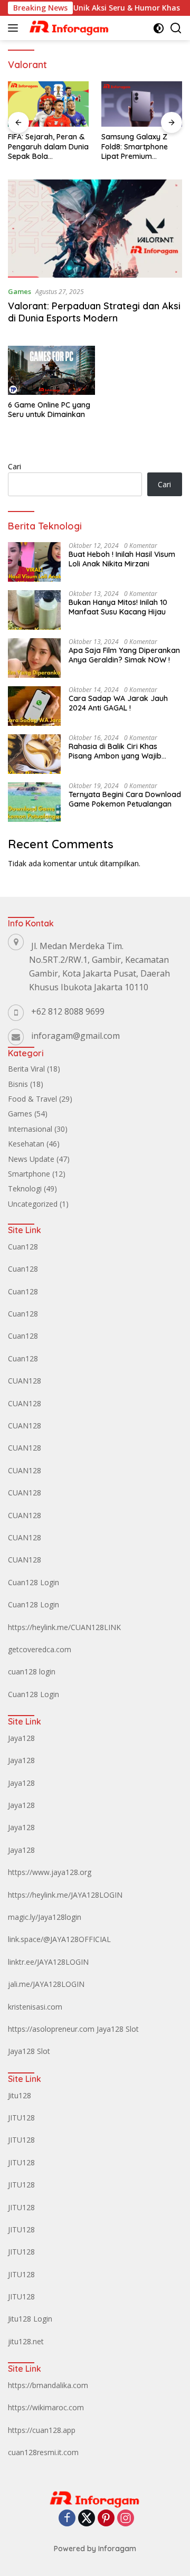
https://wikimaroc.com (46, 2407)
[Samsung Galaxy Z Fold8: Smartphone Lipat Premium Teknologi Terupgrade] (142, 104)
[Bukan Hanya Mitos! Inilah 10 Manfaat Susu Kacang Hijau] (34, 610)
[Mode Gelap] (159, 28)
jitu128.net (26, 2341)
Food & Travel (32, 1099)
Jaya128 (21, 1738)
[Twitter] (87, 2519)
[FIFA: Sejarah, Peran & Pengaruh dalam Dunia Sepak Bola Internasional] (48, 104)
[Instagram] (126, 2519)
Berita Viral (26, 1069)
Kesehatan (26, 1144)
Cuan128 (23, 1247)
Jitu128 (20, 2095)
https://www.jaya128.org (50, 1872)
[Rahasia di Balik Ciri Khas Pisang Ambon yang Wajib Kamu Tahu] (34, 754)
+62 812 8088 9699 (68, 1011)
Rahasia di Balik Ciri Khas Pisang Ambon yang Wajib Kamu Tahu (115, 751)
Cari (15, 466)
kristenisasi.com (35, 2007)
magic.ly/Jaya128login (45, 1917)
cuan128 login (32, 1671)
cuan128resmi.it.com (43, 2452)
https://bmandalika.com (48, 2385)
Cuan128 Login (34, 1582)
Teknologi (25, 1188)
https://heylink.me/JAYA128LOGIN (65, 1895)
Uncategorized (33, 1204)
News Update (31, 1159)
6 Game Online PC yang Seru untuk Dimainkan (49, 410)
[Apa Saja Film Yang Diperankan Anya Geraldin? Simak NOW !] (34, 658)
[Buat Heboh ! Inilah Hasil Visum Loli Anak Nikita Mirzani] (34, 562)
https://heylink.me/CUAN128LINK (64, 1627)
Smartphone (29, 1174)
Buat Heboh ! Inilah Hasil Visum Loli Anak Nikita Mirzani (122, 559)
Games (20, 291)
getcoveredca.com (40, 1649)
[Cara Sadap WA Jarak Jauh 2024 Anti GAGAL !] (34, 706)
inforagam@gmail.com (75, 1036)
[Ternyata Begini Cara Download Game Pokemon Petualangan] (34, 802)
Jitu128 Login (30, 2319)
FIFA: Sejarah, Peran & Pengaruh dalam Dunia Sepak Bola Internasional (48, 146)
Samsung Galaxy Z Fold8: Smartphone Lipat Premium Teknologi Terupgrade (140, 146)
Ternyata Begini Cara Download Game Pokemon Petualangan (125, 799)
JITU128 (21, 2118)
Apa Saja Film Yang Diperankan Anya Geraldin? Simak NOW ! (124, 655)
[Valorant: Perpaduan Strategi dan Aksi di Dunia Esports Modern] (95, 229)
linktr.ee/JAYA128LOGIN (48, 1962)
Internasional (30, 1129)
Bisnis (18, 1084)
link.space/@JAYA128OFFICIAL (59, 1939)
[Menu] (15, 28)
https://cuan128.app (42, 2430)
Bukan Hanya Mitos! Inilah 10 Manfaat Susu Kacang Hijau (118, 607)
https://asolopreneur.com (51, 2029)
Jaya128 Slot (118, 2029)
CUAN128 (25, 1381)
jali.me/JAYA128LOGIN (46, 1984)
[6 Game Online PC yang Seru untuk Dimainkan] (51, 370)
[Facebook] (67, 2519)
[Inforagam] (68, 28)
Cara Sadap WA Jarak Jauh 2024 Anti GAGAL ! (118, 703)
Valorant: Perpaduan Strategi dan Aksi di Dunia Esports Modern (94, 312)
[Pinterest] (106, 2519)
